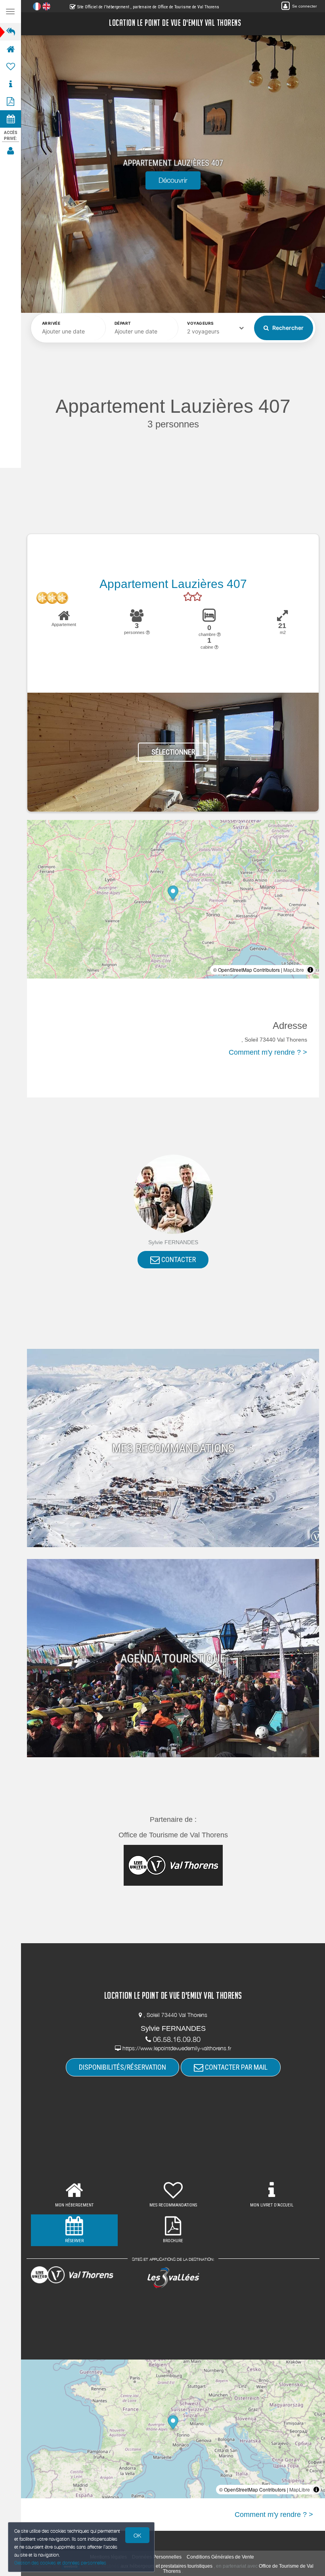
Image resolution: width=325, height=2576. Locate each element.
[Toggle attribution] (310, 970)
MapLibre (294, 970)
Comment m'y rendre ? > (268, 1052)
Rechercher (287, 328)
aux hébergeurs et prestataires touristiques (166, 2566)
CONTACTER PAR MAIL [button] (235, 2067)
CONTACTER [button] (178, 1259)
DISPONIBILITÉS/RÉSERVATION (122, 2067)
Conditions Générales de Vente (220, 2557)
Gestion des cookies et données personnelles (60, 2563)
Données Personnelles (157, 2557)
